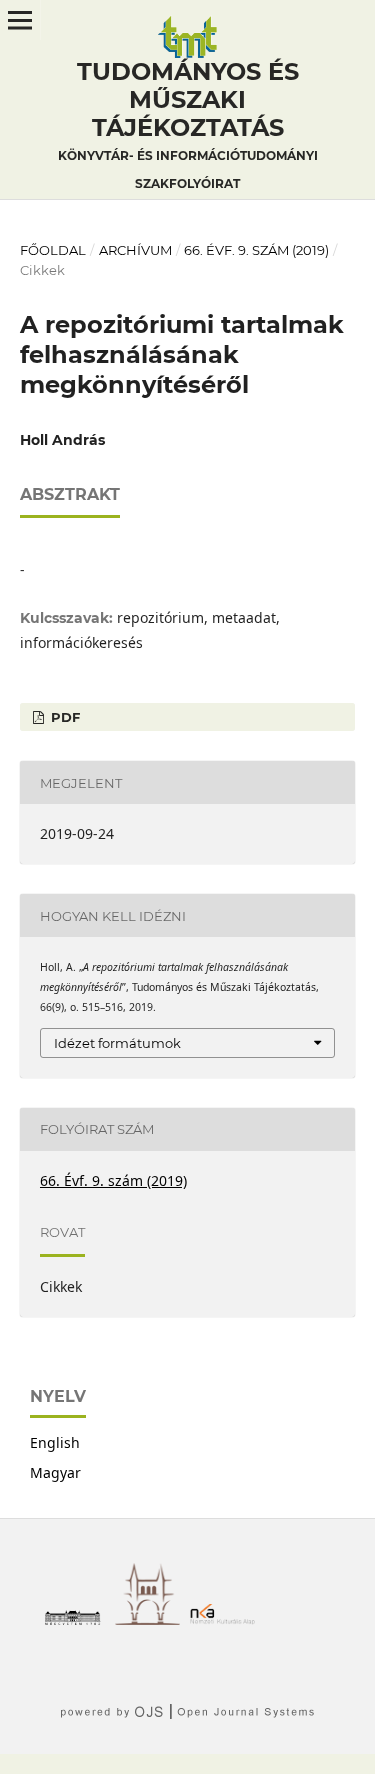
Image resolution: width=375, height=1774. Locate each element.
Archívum (135, 250)
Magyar (55, 1472)
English (55, 1442)
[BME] (77, 1619)
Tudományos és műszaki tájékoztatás (188, 124)
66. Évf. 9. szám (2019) (256, 250)
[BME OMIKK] (152, 1619)
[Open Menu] (20, 20)
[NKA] (227, 1619)
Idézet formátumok (117, 1043)
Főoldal (53, 250)
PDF (63, 717)
